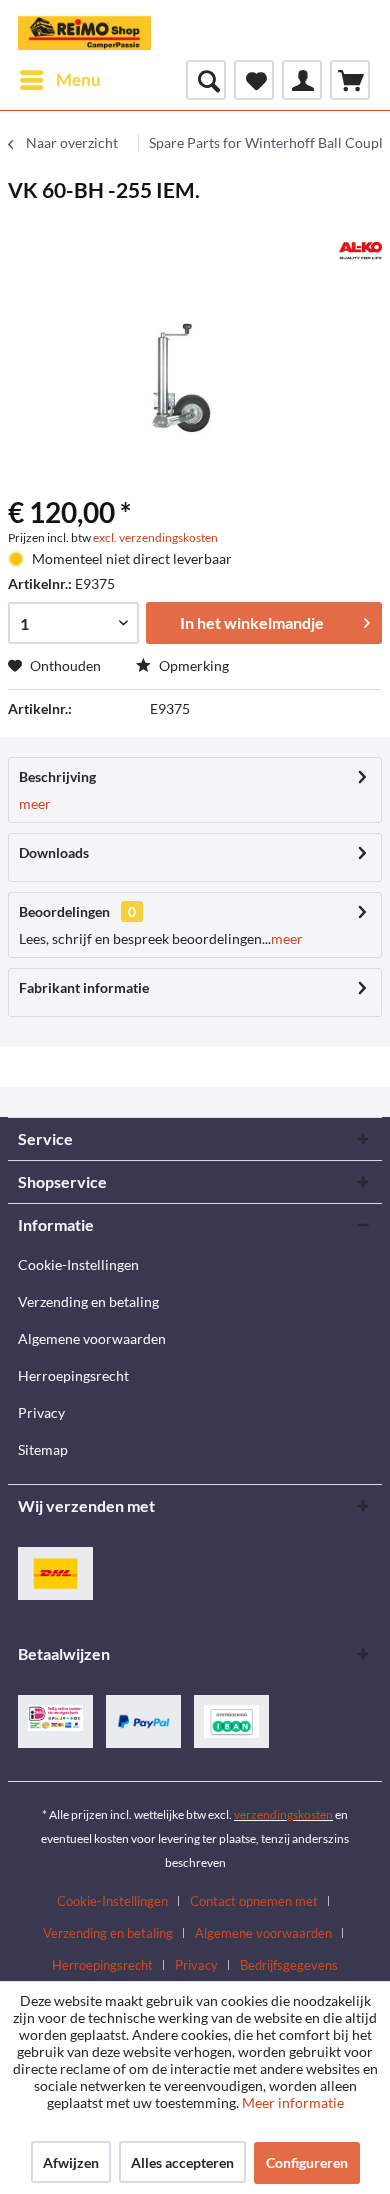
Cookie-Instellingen (78, 1264)
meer (35, 803)
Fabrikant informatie (84, 987)
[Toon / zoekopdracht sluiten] (206, 80)
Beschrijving (57, 776)
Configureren (307, 2162)
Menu (78, 79)
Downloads (54, 852)
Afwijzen (71, 2162)
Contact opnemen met (254, 1901)
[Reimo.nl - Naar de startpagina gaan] (84, 30)
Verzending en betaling (88, 1301)
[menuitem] (59, 80)
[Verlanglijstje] (254, 80)
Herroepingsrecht (73, 1375)
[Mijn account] (302, 80)
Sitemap (43, 1449)
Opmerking (192, 665)
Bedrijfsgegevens (289, 1965)
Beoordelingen (64, 911)
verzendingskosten (283, 1814)
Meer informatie (293, 2102)
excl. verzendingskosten (155, 537)
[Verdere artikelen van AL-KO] (360, 250)
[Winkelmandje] (350, 80)
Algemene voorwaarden (92, 1338)
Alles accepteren (182, 2162)
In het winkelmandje (252, 622)
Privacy (41, 1412)
